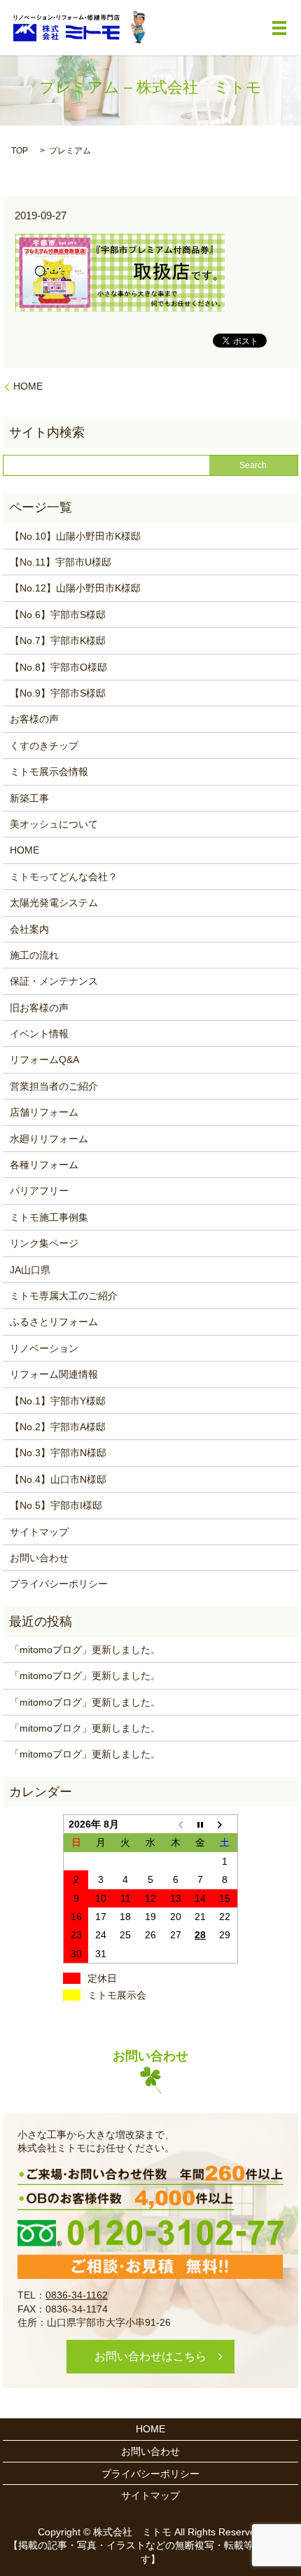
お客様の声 (34, 719)
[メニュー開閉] (279, 28)
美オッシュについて (54, 824)
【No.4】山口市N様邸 (58, 1479)
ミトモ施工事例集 (49, 1217)
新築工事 (29, 798)
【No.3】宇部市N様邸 (58, 1453)
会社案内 (29, 929)
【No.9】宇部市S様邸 (58, 693)
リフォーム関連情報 (54, 1374)
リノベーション (44, 1348)
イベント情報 (39, 1034)
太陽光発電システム (54, 903)
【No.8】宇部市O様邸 (58, 667)
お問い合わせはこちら (150, 2356)
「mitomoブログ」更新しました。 (85, 1650)
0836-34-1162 (77, 2295)
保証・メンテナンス (54, 981)
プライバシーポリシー (59, 1584)
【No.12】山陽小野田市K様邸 (75, 588)
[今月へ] (200, 1824)
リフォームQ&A (44, 1060)
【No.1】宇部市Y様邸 (58, 1401)
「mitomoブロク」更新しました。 (85, 1728)
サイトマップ (39, 1532)
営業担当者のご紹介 (54, 1086)
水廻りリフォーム (49, 1139)
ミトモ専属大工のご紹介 (64, 1296)
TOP (20, 151)
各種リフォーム (44, 1165)
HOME (28, 386)
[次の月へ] (225, 1824)
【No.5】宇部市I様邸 (56, 1505)
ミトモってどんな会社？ (64, 877)
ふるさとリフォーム (54, 1322)
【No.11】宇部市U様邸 (61, 562)
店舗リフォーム (44, 1112)
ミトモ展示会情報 (49, 772)
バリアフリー (39, 1191)
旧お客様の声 (39, 1008)
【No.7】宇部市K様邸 (58, 640)
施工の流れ (34, 955)
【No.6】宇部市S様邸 (58, 615)
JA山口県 (30, 1270)
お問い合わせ (39, 1558)
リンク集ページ (44, 1243)
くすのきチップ (44, 746)
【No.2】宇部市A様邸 (58, 1427)
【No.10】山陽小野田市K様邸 (75, 536)
